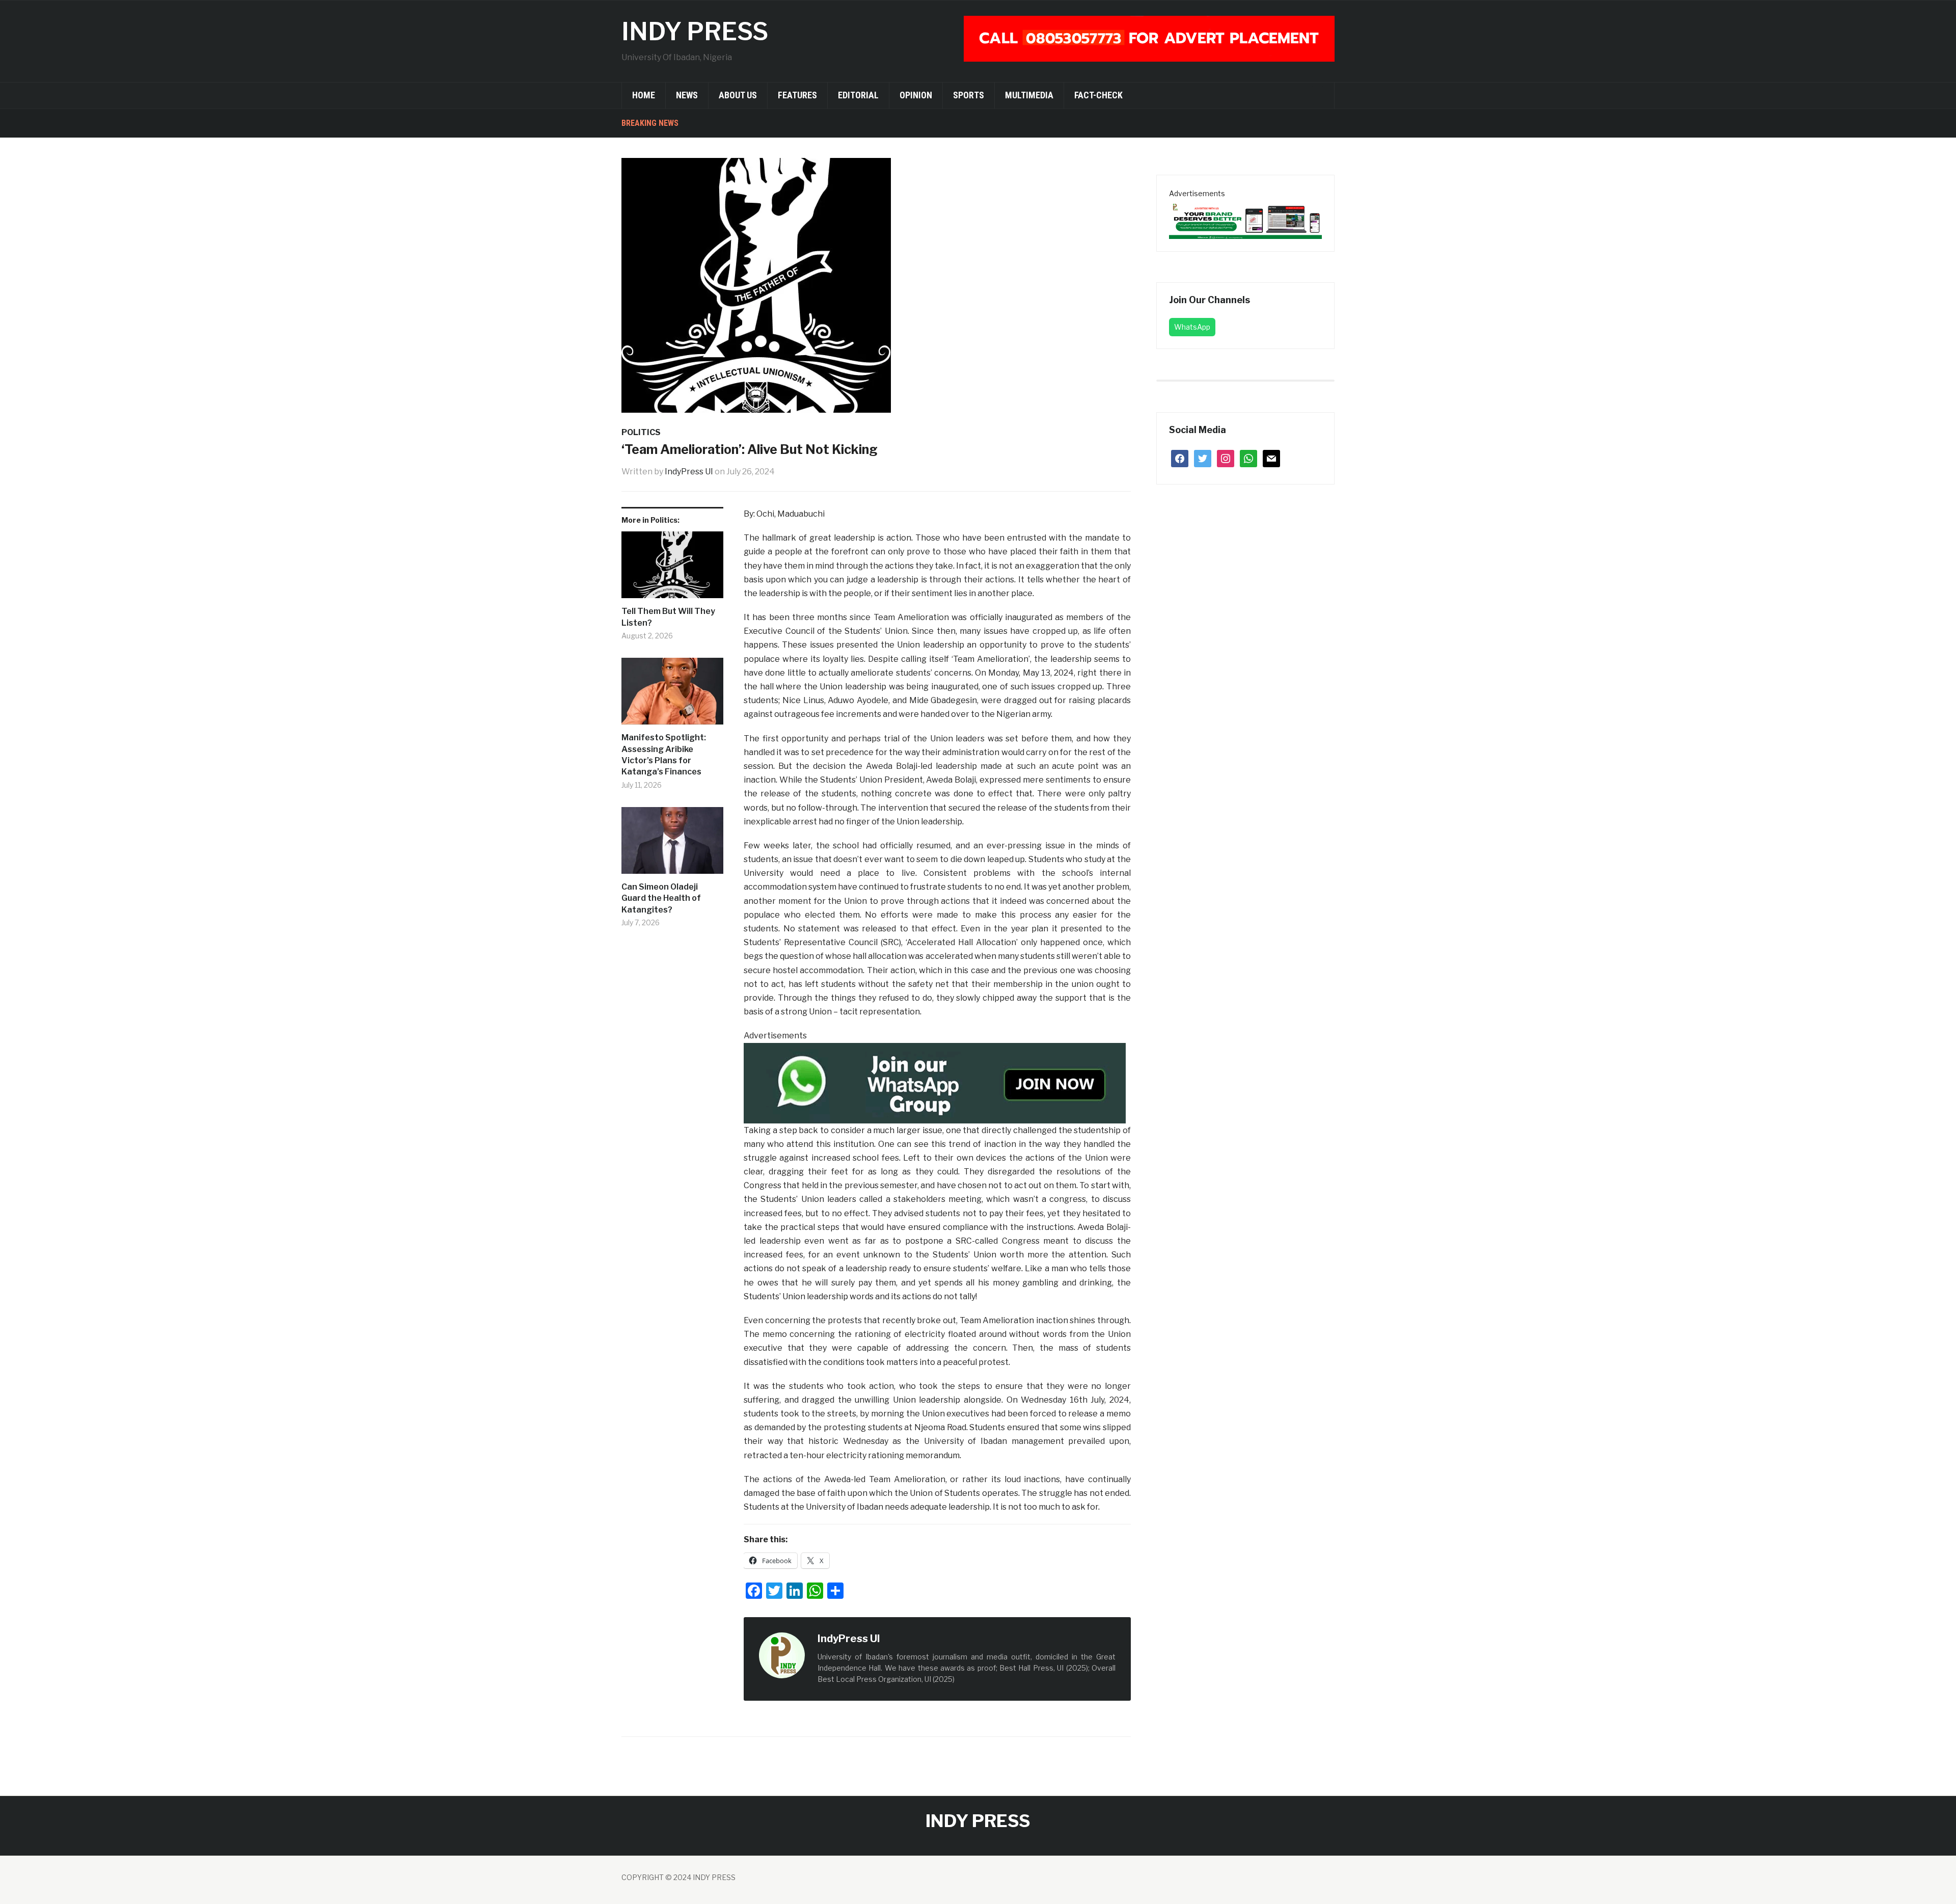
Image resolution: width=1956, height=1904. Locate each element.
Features (797, 95)
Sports (969, 95)
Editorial (858, 95)
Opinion (916, 95)
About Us (738, 95)
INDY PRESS (695, 32)
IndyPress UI (689, 472)
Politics (641, 432)
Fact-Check (1098, 95)
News (687, 95)
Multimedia (1029, 95)
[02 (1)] (1245, 219)
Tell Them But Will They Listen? (668, 617)
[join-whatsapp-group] (935, 1082)
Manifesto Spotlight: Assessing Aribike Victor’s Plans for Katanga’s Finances (664, 755)
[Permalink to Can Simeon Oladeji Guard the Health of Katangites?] (672, 844)
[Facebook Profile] (891, 1639)
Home (644, 95)
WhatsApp (1192, 327)
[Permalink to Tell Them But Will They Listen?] (672, 569)
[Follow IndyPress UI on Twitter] (902, 1639)
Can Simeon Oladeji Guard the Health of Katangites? (661, 898)
